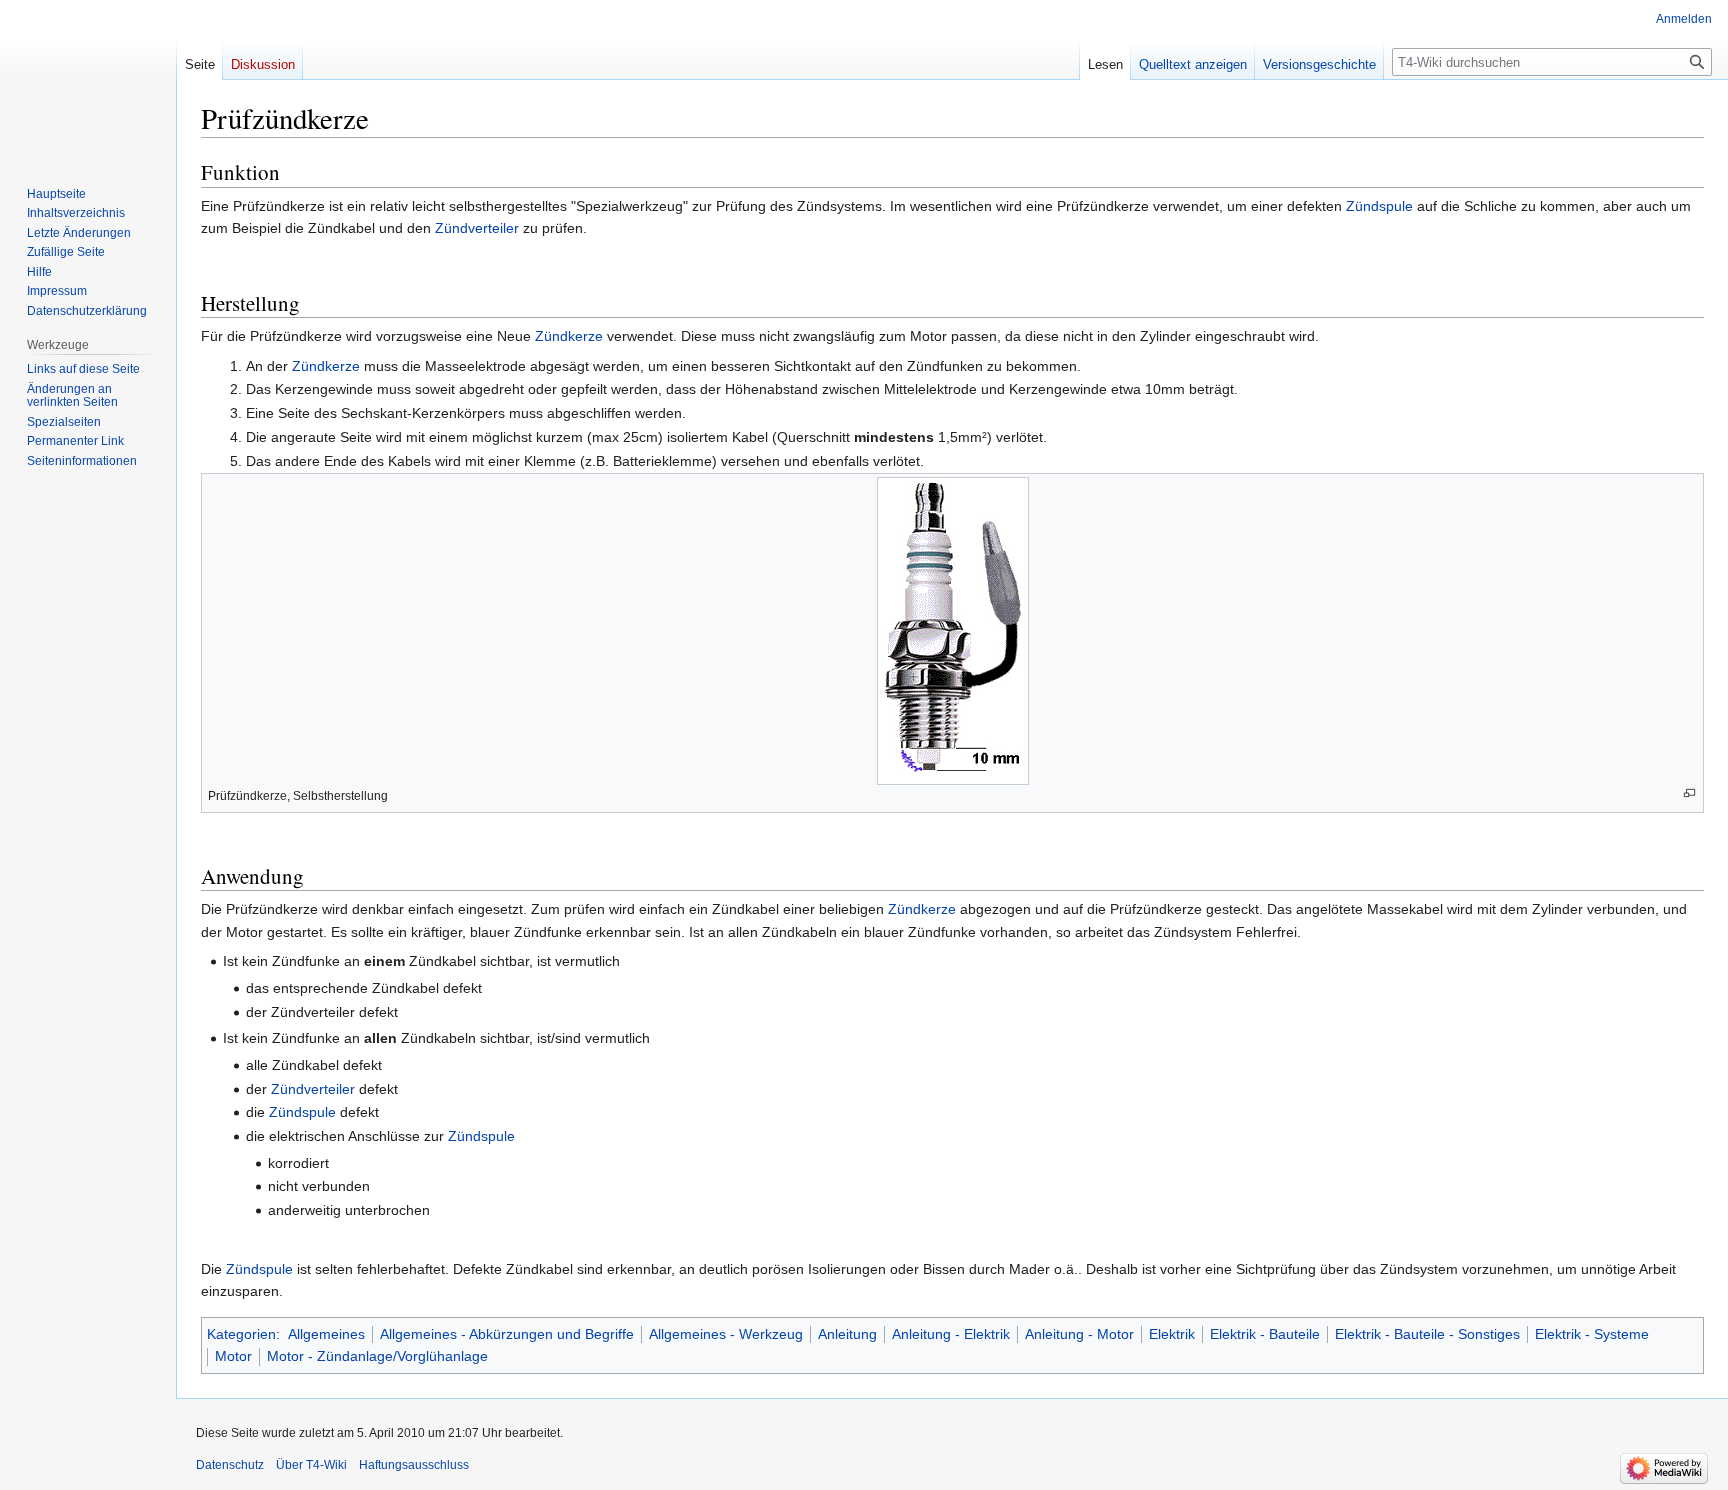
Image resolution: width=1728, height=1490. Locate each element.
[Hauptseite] (88, 80)
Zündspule (1379, 206)
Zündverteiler (477, 228)
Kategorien (241, 1334)
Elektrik (1172, 1334)
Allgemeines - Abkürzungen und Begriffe (507, 1334)
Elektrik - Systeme (1592, 1334)
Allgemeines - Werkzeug (726, 1334)
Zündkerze (569, 336)
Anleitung (847, 1334)
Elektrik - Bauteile (1265, 1334)
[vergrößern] (1689, 793)
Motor (233, 1356)
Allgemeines (326, 1334)
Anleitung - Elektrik (951, 1334)
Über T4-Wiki (311, 1465)
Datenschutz (230, 1465)
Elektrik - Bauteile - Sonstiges (1427, 1334)
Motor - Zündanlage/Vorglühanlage (377, 1356)
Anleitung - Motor (1079, 1334)
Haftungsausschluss (414, 1465)
